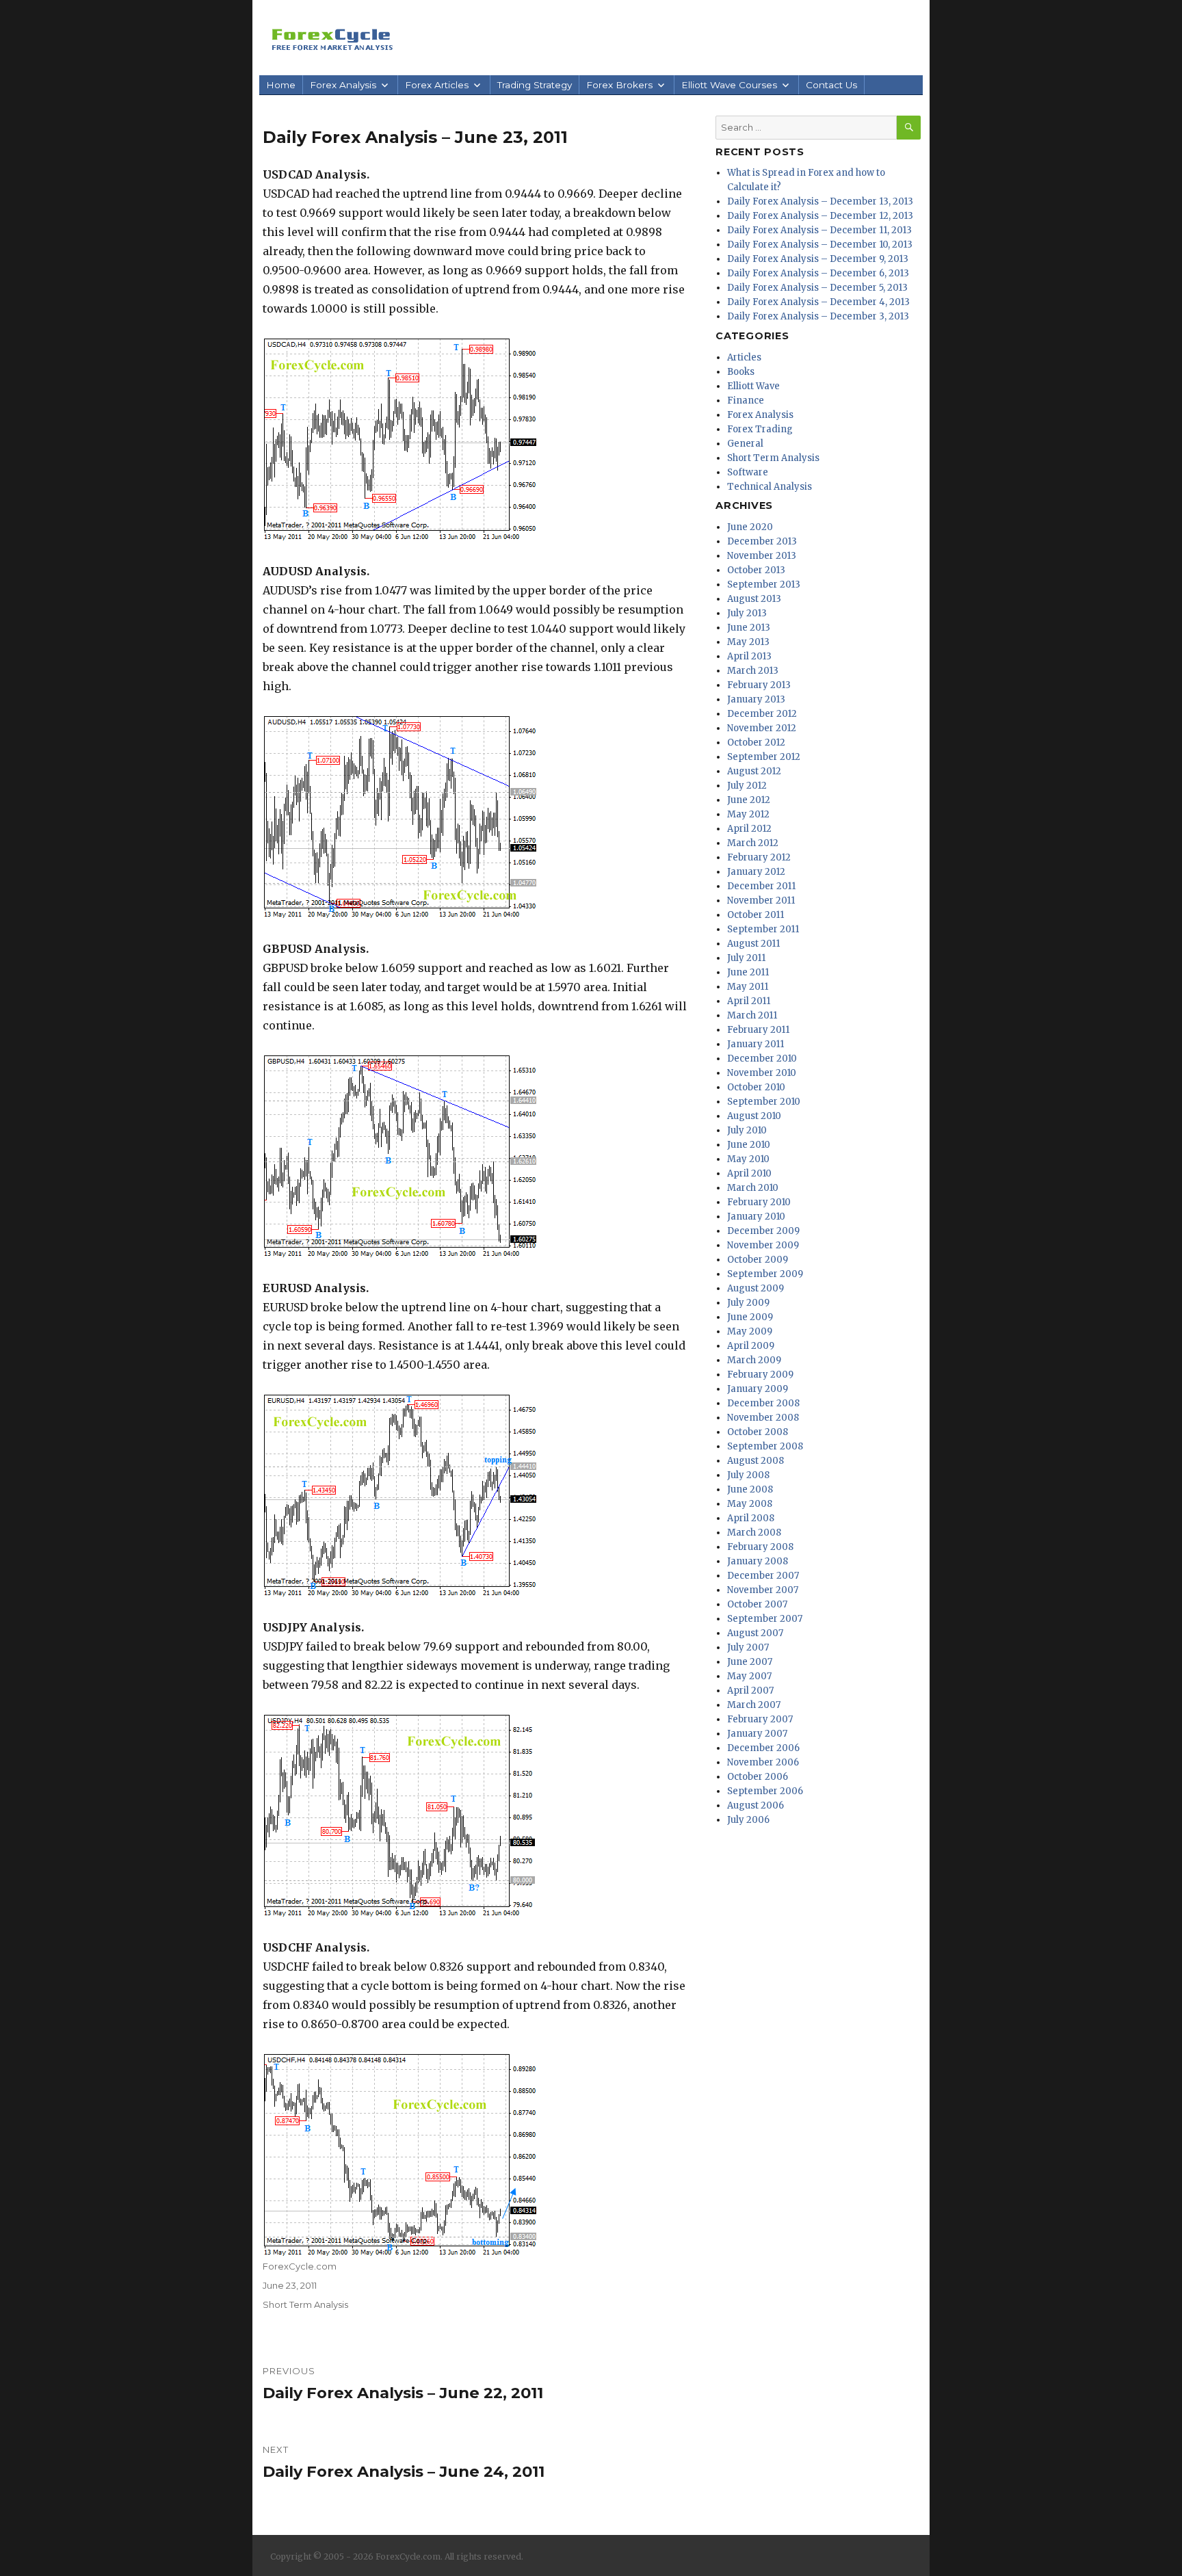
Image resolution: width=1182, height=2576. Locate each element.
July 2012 (747, 786)
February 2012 (759, 857)
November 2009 (763, 1245)
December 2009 (763, 1231)
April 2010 (749, 1173)
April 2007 (750, 1691)
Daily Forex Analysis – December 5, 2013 (817, 288)
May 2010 (748, 1159)
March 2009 (754, 1360)
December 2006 (763, 1748)
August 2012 (754, 771)
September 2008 (765, 1446)
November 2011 (761, 901)
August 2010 (754, 1116)
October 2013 (756, 570)
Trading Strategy (535, 85)
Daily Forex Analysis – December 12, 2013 (820, 216)
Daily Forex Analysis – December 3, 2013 (818, 316)
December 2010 (762, 1059)
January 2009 (758, 1389)
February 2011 (758, 1030)
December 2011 (761, 886)
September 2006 (765, 1791)
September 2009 (765, 1274)
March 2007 (754, 1705)
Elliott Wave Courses (729, 85)
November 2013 (762, 556)
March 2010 (753, 1188)
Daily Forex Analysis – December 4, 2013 (818, 302)
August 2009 (756, 1288)
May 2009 (750, 1331)
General (745, 444)
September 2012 (764, 757)
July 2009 (748, 1303)
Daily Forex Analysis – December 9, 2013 (818, 259)
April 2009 (751, 1346)
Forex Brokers (619, 85)
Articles (744, 357)
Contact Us (831, 85)
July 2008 (748, 1475)
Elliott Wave (753, 386)
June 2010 (749, 1145)
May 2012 (748, 814)
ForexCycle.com (300, 2266)
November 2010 (762, 1073)
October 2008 (758, 1432)
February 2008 (760, 1547)
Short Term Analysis (305, 2304)
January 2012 (756, 872)
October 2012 (756, 742)
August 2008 (756, 1461)
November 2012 (762, 728)
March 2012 (753, 843)
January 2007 (757, 1734)
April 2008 (751, 1518)
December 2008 (763, 1403)
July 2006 (748, 1820)
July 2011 (746, 958)
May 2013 (748, 642)
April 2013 (749, 656)
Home (281, 85)
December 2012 (762, 714)
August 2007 (755, 1633)
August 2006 (756, 1805)
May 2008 (750, 1504)
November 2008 (763, 1418)
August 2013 (754, 599)
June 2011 (748, 972)
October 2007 (757, 1604)
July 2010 (747, 1130)
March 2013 (753, 671)
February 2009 (760, 1375)
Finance (746, 400)
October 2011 (756, 915)
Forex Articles (437, 85)
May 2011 (748, 987)
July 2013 (747, 613)
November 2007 (763, 1590)
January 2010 (756, 1217)
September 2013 (764, 584)
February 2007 (760, 1719)
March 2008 (754, 1533)
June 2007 (750, 1662)
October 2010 (756, 1087)
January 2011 (756, 1044)
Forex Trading (760, 429)
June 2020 (750, 527)
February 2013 (759, 685)
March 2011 (752, 1015)
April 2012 (749, 829)
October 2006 (758, 1777)
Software (748, 472)
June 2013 (749, 628)
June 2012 (749, 800)
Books (741, 372)
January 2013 (756, 699)
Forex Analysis (343, 85)
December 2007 (763, 1576)
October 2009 (758, 1260)
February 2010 (759, 1202)
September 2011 (763, 929)
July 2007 (748, 1647)
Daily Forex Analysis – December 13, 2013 (820, 201)
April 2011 (749, 1001)
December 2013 (762, 541)
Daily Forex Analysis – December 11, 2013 (819, 230)
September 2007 (765, 1619)
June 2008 (750, 1489)
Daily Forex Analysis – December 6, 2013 (818, 273)
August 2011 (753, 944)
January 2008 (758, 1561)
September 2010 (764, 1102)
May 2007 (749, 1676)
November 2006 (763, 1762)
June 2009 (750, 1317)
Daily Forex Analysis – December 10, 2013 (820, 245)
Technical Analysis (770, 487)
